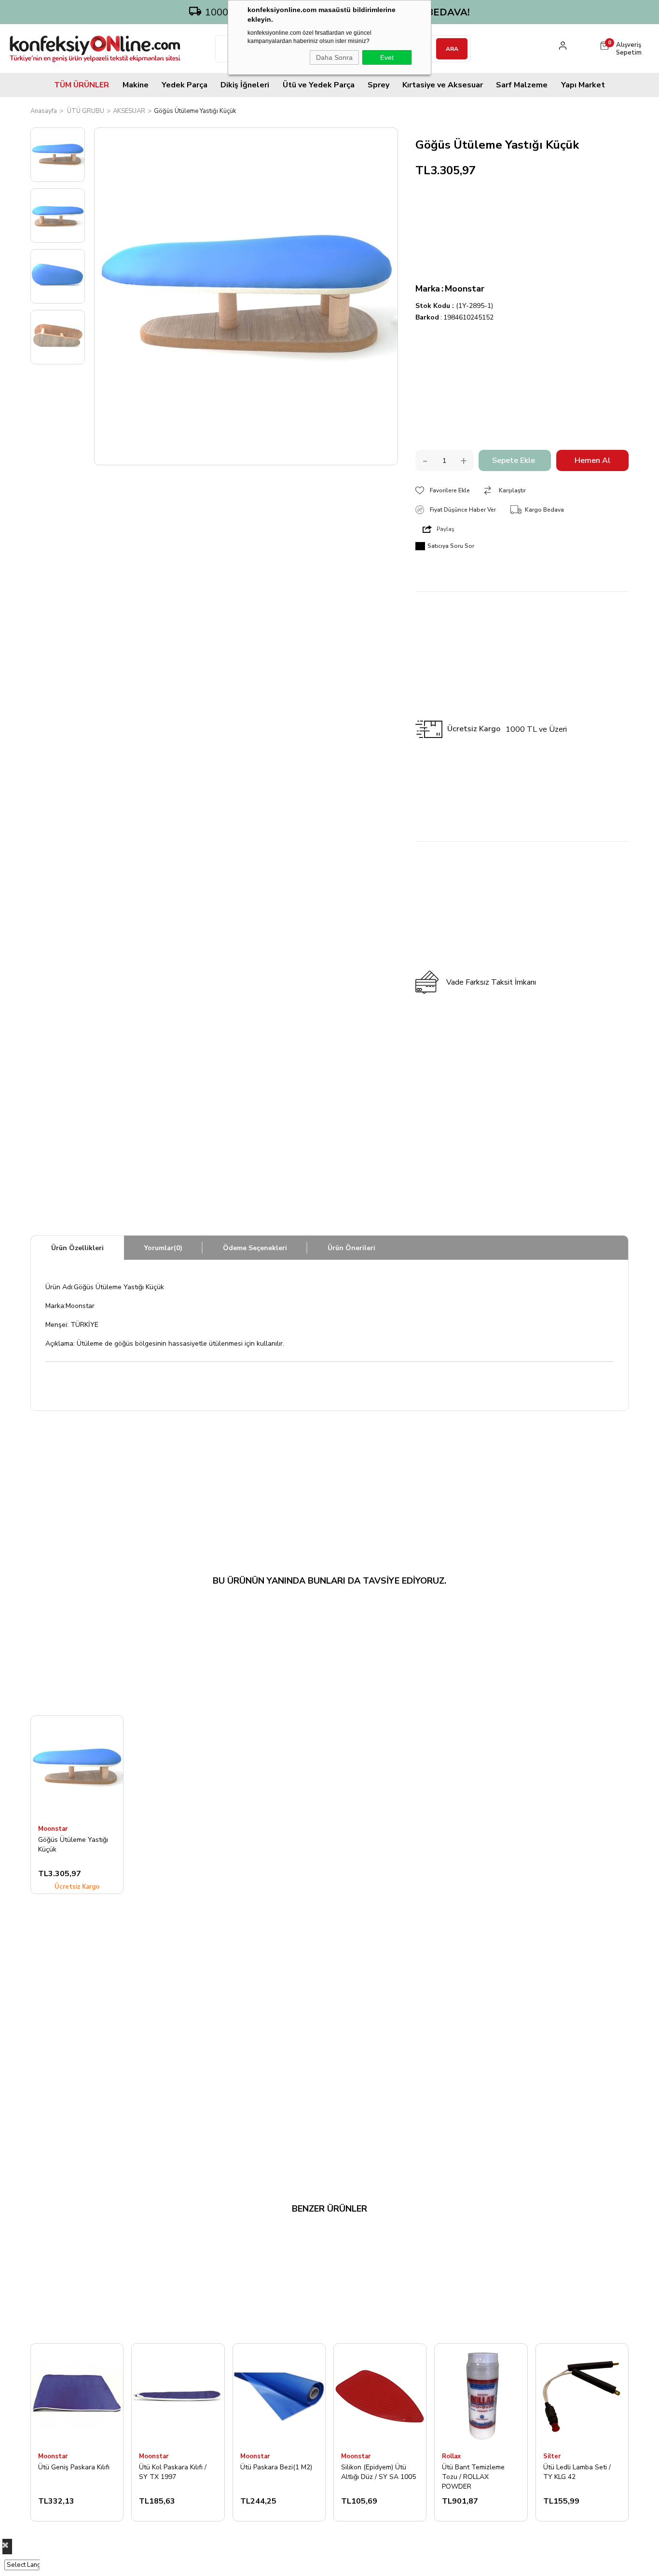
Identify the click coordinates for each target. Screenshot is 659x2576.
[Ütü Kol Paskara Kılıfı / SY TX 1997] (178, 2395)
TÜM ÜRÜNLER (82, 85)
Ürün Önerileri (351, 1248)
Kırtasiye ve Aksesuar (443, 85)
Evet (387, 57)
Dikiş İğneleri (245, 85)
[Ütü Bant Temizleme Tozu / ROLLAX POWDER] (481, 2395)
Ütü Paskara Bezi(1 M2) (276, 2467)
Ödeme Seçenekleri (255, 1248)
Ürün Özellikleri (77, 1248)
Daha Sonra (334, 57)
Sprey (378, 85)
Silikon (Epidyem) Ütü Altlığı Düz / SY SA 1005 (378, 2472)
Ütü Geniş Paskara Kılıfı (74, 2467)
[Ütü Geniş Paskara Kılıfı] (77, 2395)
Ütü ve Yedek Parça (319, 85)
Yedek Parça (185, 85)
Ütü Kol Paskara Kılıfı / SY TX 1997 (173, 2472)
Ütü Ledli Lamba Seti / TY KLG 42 (577, 2472)
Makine (136, 85)
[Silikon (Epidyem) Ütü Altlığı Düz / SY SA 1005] (380, 2395)
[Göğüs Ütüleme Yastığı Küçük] (77, 1767)
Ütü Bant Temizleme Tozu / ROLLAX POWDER (473, 2477)
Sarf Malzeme (522, 85)
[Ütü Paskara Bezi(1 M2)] (279, 2395)
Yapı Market (583, 85)
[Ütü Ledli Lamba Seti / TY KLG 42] (582, 2395)
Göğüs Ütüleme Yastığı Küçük (73, 1845)
